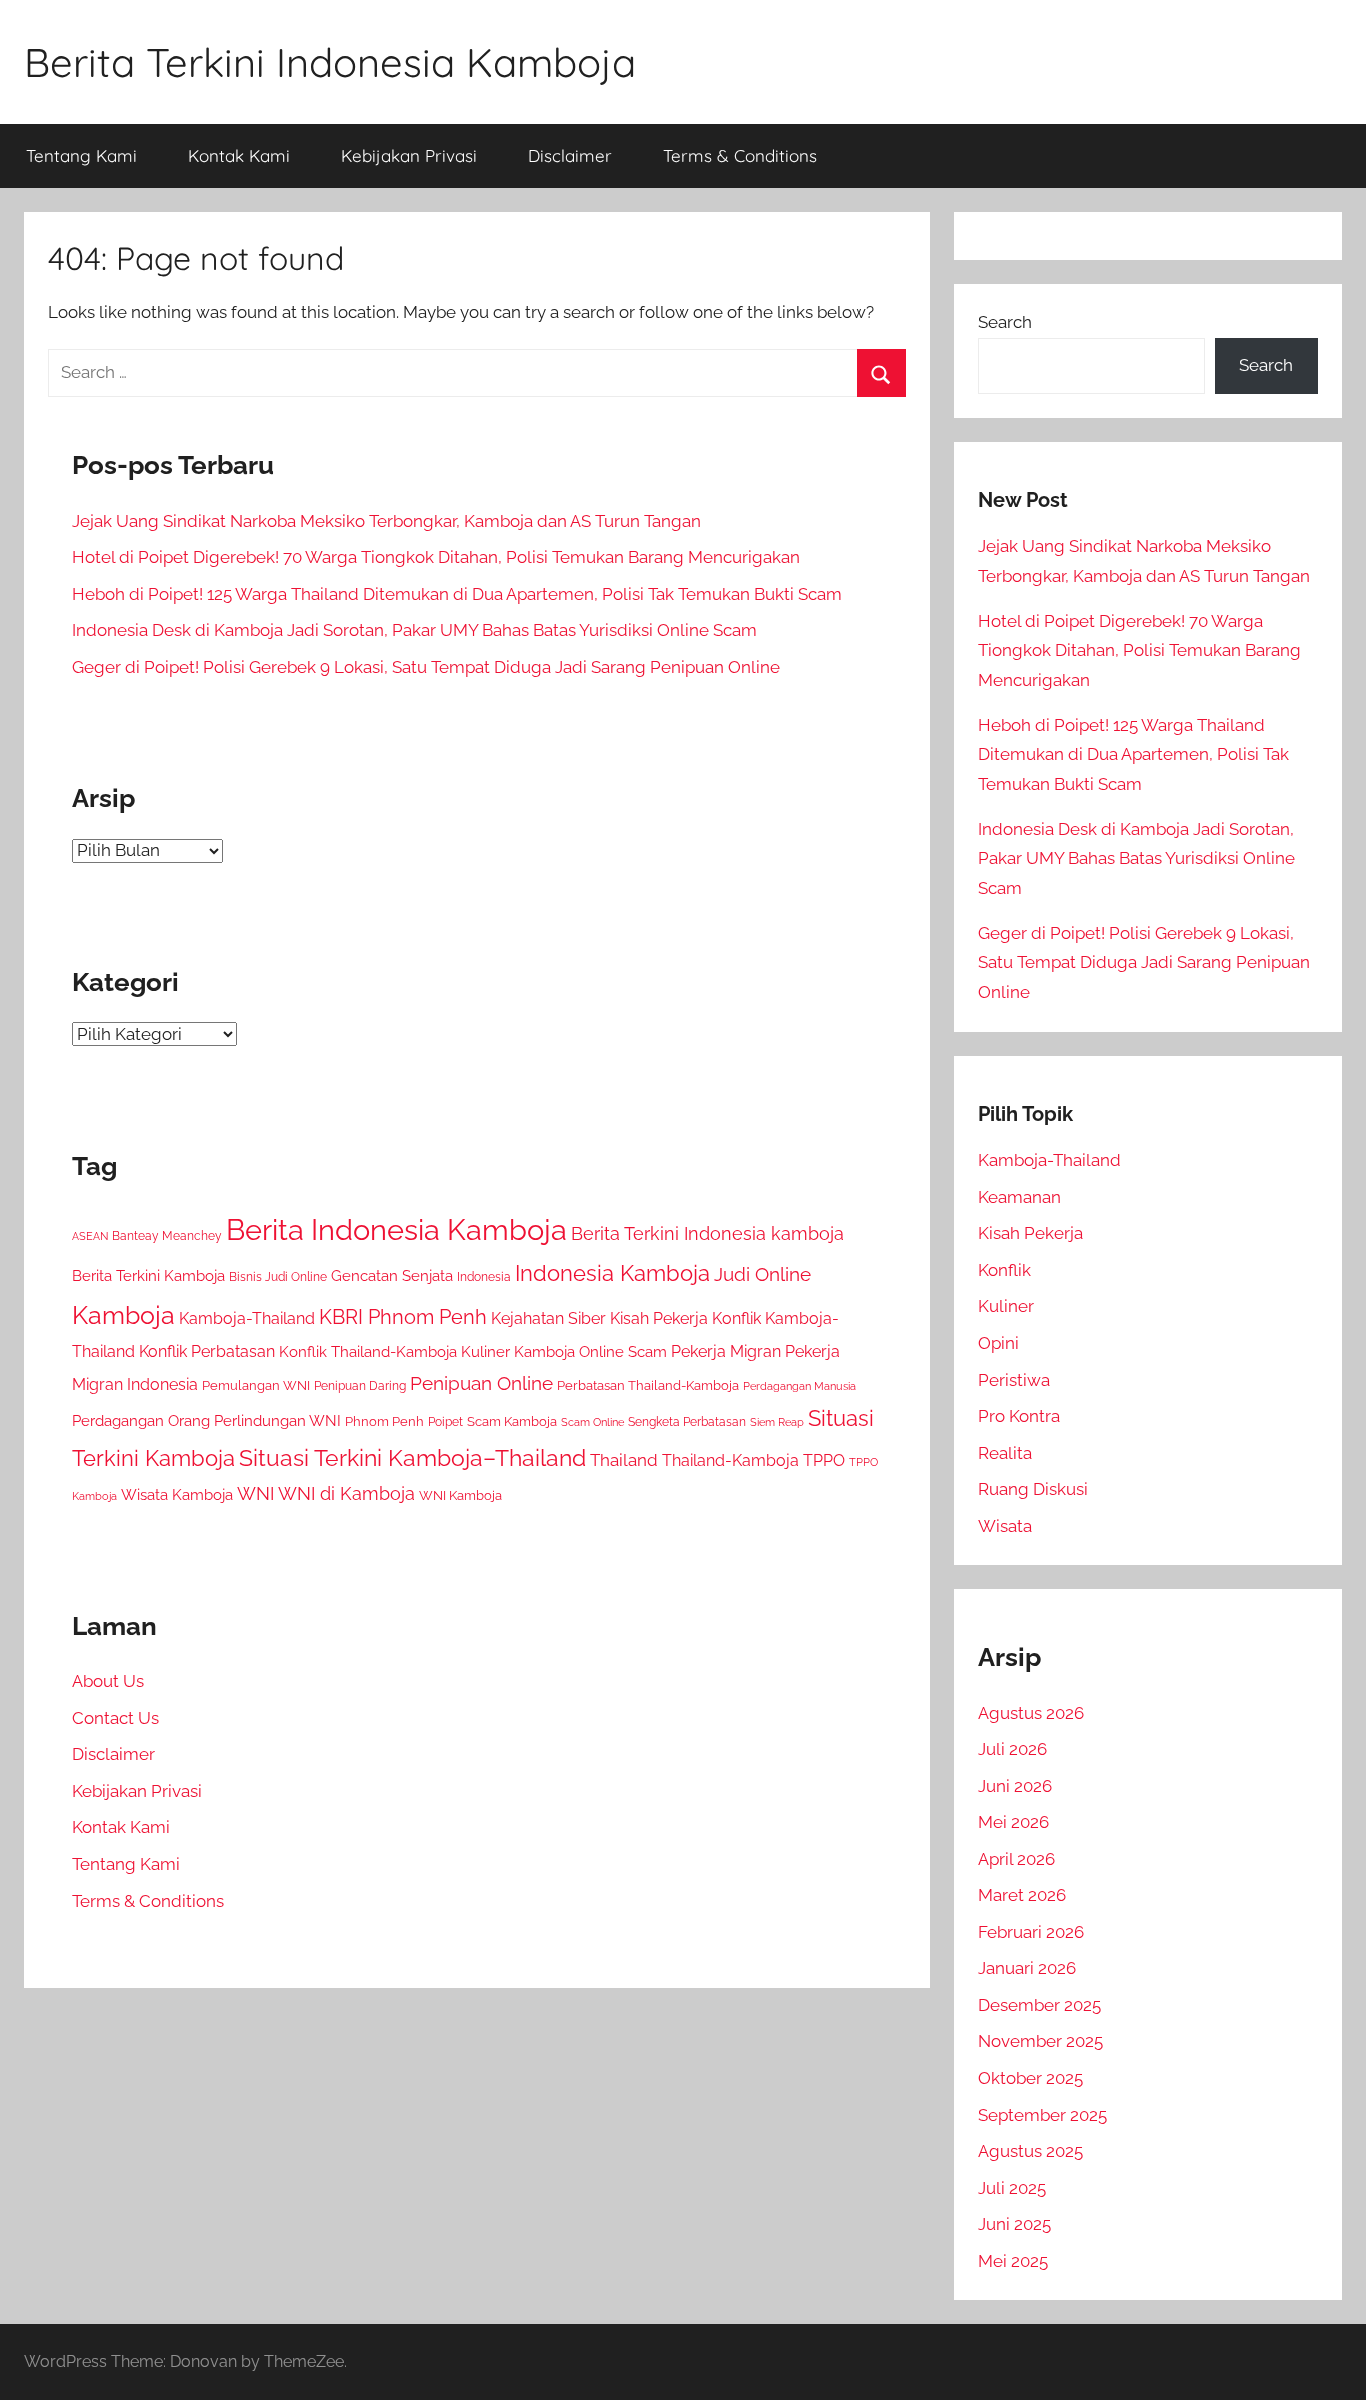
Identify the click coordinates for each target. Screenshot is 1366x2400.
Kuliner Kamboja (518, 1352)
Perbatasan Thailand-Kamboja (648, 1385)
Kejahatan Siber (548, 1318)
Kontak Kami (239, 155)
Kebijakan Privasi (409, 155)
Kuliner (1006, 1306)
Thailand (624, 1460)
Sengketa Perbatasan (687, 1421)
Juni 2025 (1014, 2224)
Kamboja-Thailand (247, 1318)
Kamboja (123, 1315)
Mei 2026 (1013, 1822)
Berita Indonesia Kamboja (396, 1229)
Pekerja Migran (726, 1351)
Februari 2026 (1031, 1932)
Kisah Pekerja (659, 1318)
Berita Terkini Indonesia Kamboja (330, 62)
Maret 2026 (1022, 1895)
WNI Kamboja (460, 1495)
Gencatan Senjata (392, 1275)
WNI (255, 1493)
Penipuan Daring (360, 1386)
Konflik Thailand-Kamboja (368, 1352)
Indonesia (484, 1277)
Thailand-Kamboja (730, 1460)
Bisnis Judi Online (278, 1276)
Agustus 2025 (1030, 2151)
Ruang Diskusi (1033, 1489)
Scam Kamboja (512, 1421)
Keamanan (1019, 1197)
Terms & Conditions (740, 155)
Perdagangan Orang (141, 1420)
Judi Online (762, 1274)
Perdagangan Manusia (799, 1386)
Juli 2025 (1012, 2188)
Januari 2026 (1027, 1968)
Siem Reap (777, 1422)
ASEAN (90, 1236)
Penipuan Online (481, 1383)
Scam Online (592, 1422)
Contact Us (115, 1718)
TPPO (824, 1460)
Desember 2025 (1039, 2005)
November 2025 (1040, 2041)
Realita (1005, 1453)
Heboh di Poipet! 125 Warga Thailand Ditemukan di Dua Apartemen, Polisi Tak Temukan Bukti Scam (457, 594)
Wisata (1005, 1526)
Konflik (1004, 1270)
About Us (108, 1681)
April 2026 (1016, 1859)
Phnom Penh (384, 1421)
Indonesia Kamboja (612, 1273)
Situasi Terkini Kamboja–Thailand (412, 1457)
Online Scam (623, 1352)
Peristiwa (1014, 1380)
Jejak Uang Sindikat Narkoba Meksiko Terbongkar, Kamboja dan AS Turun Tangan (386, 521)
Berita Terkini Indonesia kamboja (707, 1233)
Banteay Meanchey (167, 1236)
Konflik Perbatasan (207, 1351)
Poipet (445, 1422)
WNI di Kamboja (346, 1493)
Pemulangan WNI (256, 1385)
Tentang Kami (81, 155)
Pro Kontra (1019, 1416)
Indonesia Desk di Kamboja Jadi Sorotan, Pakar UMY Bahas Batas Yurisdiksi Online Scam (414, 630)
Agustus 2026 (1031, 1713)
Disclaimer (570, 155)
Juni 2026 (1015, 1786)
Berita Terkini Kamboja (148, 1275)
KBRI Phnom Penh (403, 1317)
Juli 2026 (1012, 1749)
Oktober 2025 (1030, 2078)
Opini (998, 1343)
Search (1005, 322)
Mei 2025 (1013, 2261)
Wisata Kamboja (177, 1494)
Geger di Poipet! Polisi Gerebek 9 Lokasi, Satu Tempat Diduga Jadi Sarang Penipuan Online (426, 667)
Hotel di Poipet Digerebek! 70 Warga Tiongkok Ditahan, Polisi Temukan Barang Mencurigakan (436, 557)
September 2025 (1042, 2115)
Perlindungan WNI (277, 1421)
